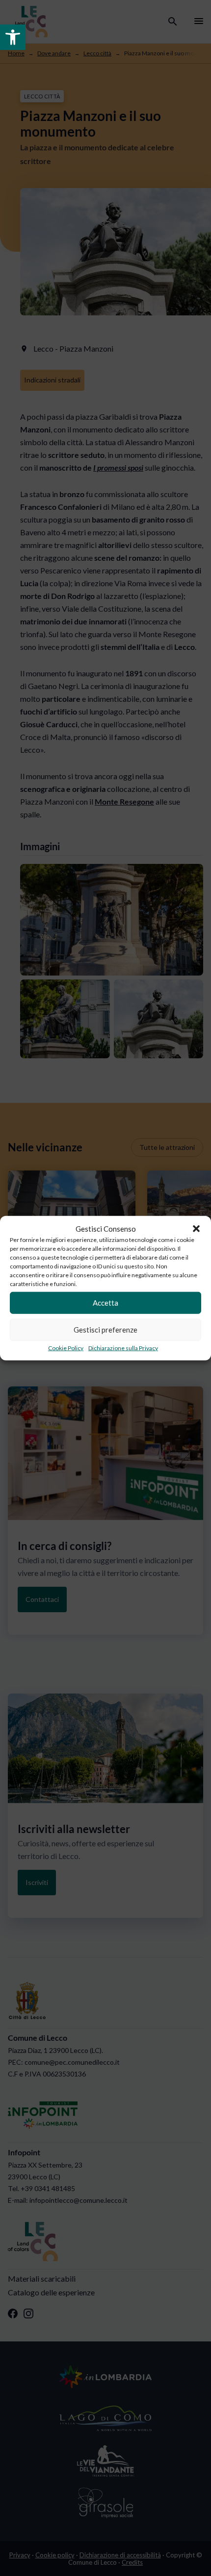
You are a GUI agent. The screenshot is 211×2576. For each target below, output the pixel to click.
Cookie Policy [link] (66, 1348)
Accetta (105, 1303)
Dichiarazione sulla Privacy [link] (123, 1348)
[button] (196, 1229)
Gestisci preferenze (105, 1330)
